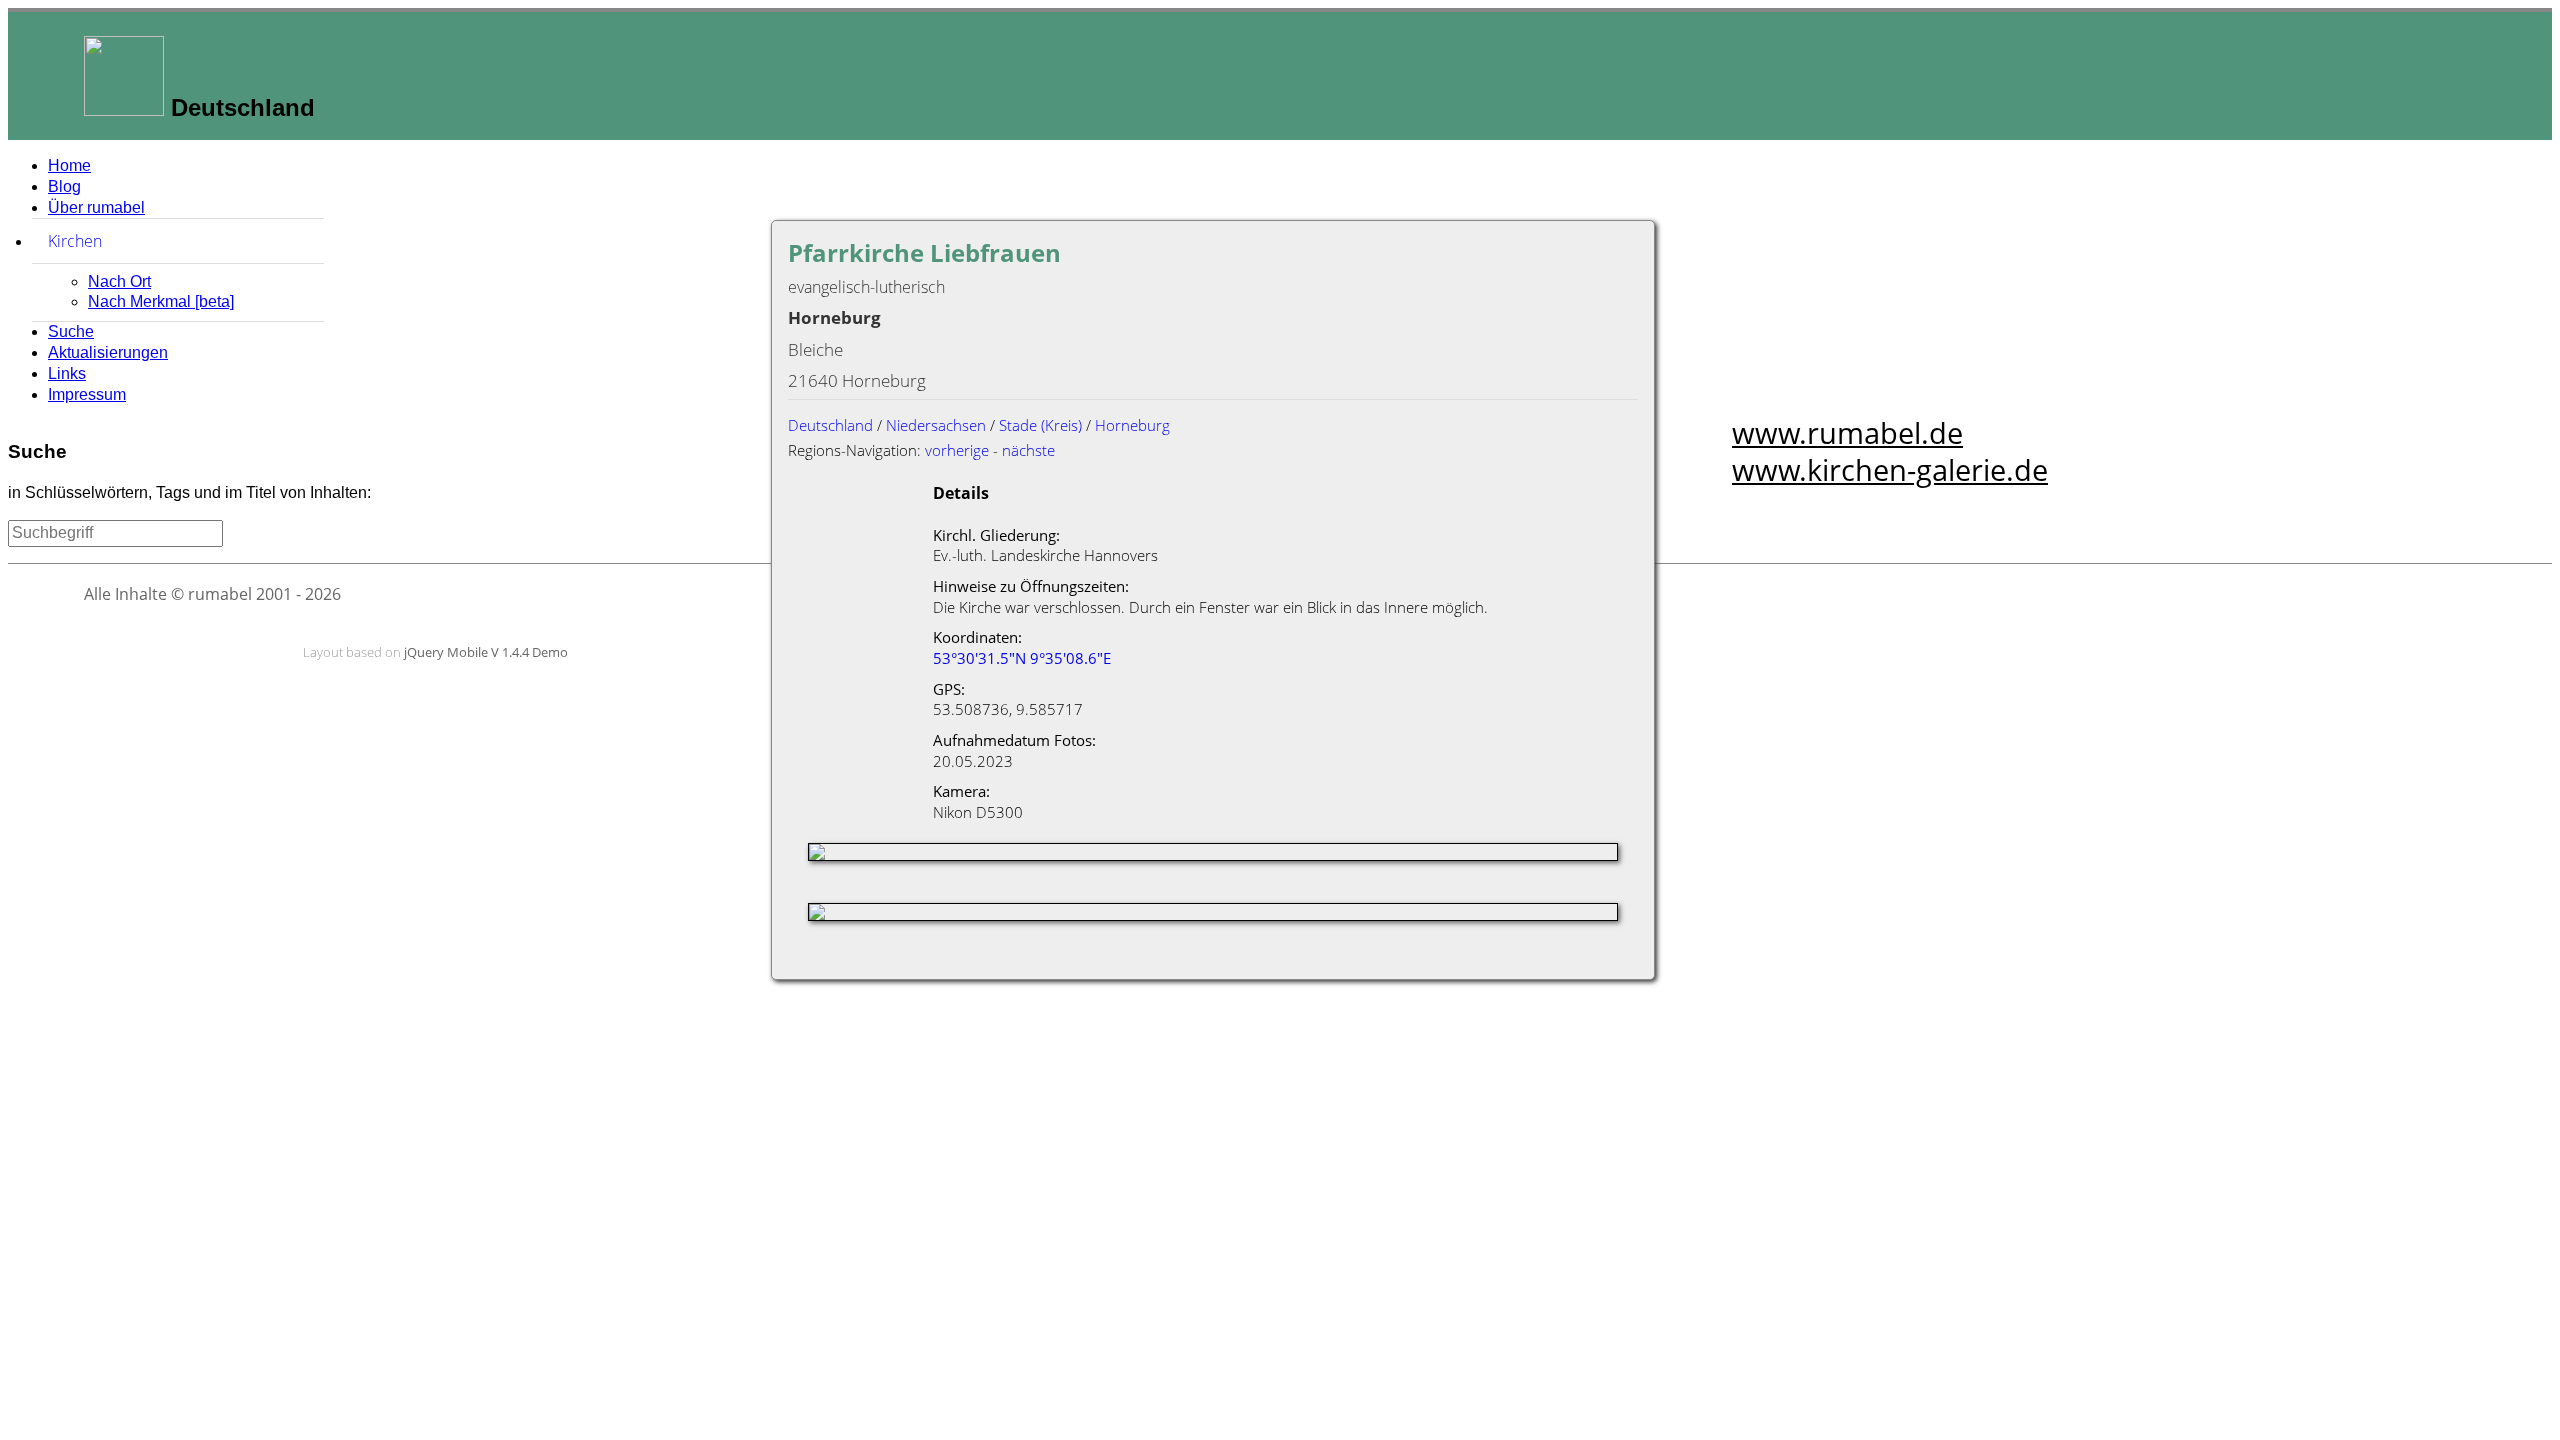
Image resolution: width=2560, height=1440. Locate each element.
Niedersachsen (936, 425)
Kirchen (169, 241)
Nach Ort (119, 281)
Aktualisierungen (108, 352)
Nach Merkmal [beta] (161, 301)
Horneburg (1132, 425)
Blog (64, 186)
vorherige (957, 450)
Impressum (87, 394)
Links (67, 373)
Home (69, 165)
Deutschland (830, 425)
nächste (1028, 450)
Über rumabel (96, 207)
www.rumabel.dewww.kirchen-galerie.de (1890, 451)
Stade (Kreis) (1040, 425)
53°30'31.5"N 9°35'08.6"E (1022, 658)
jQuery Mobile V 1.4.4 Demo (486, 652)
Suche (71, 331)
